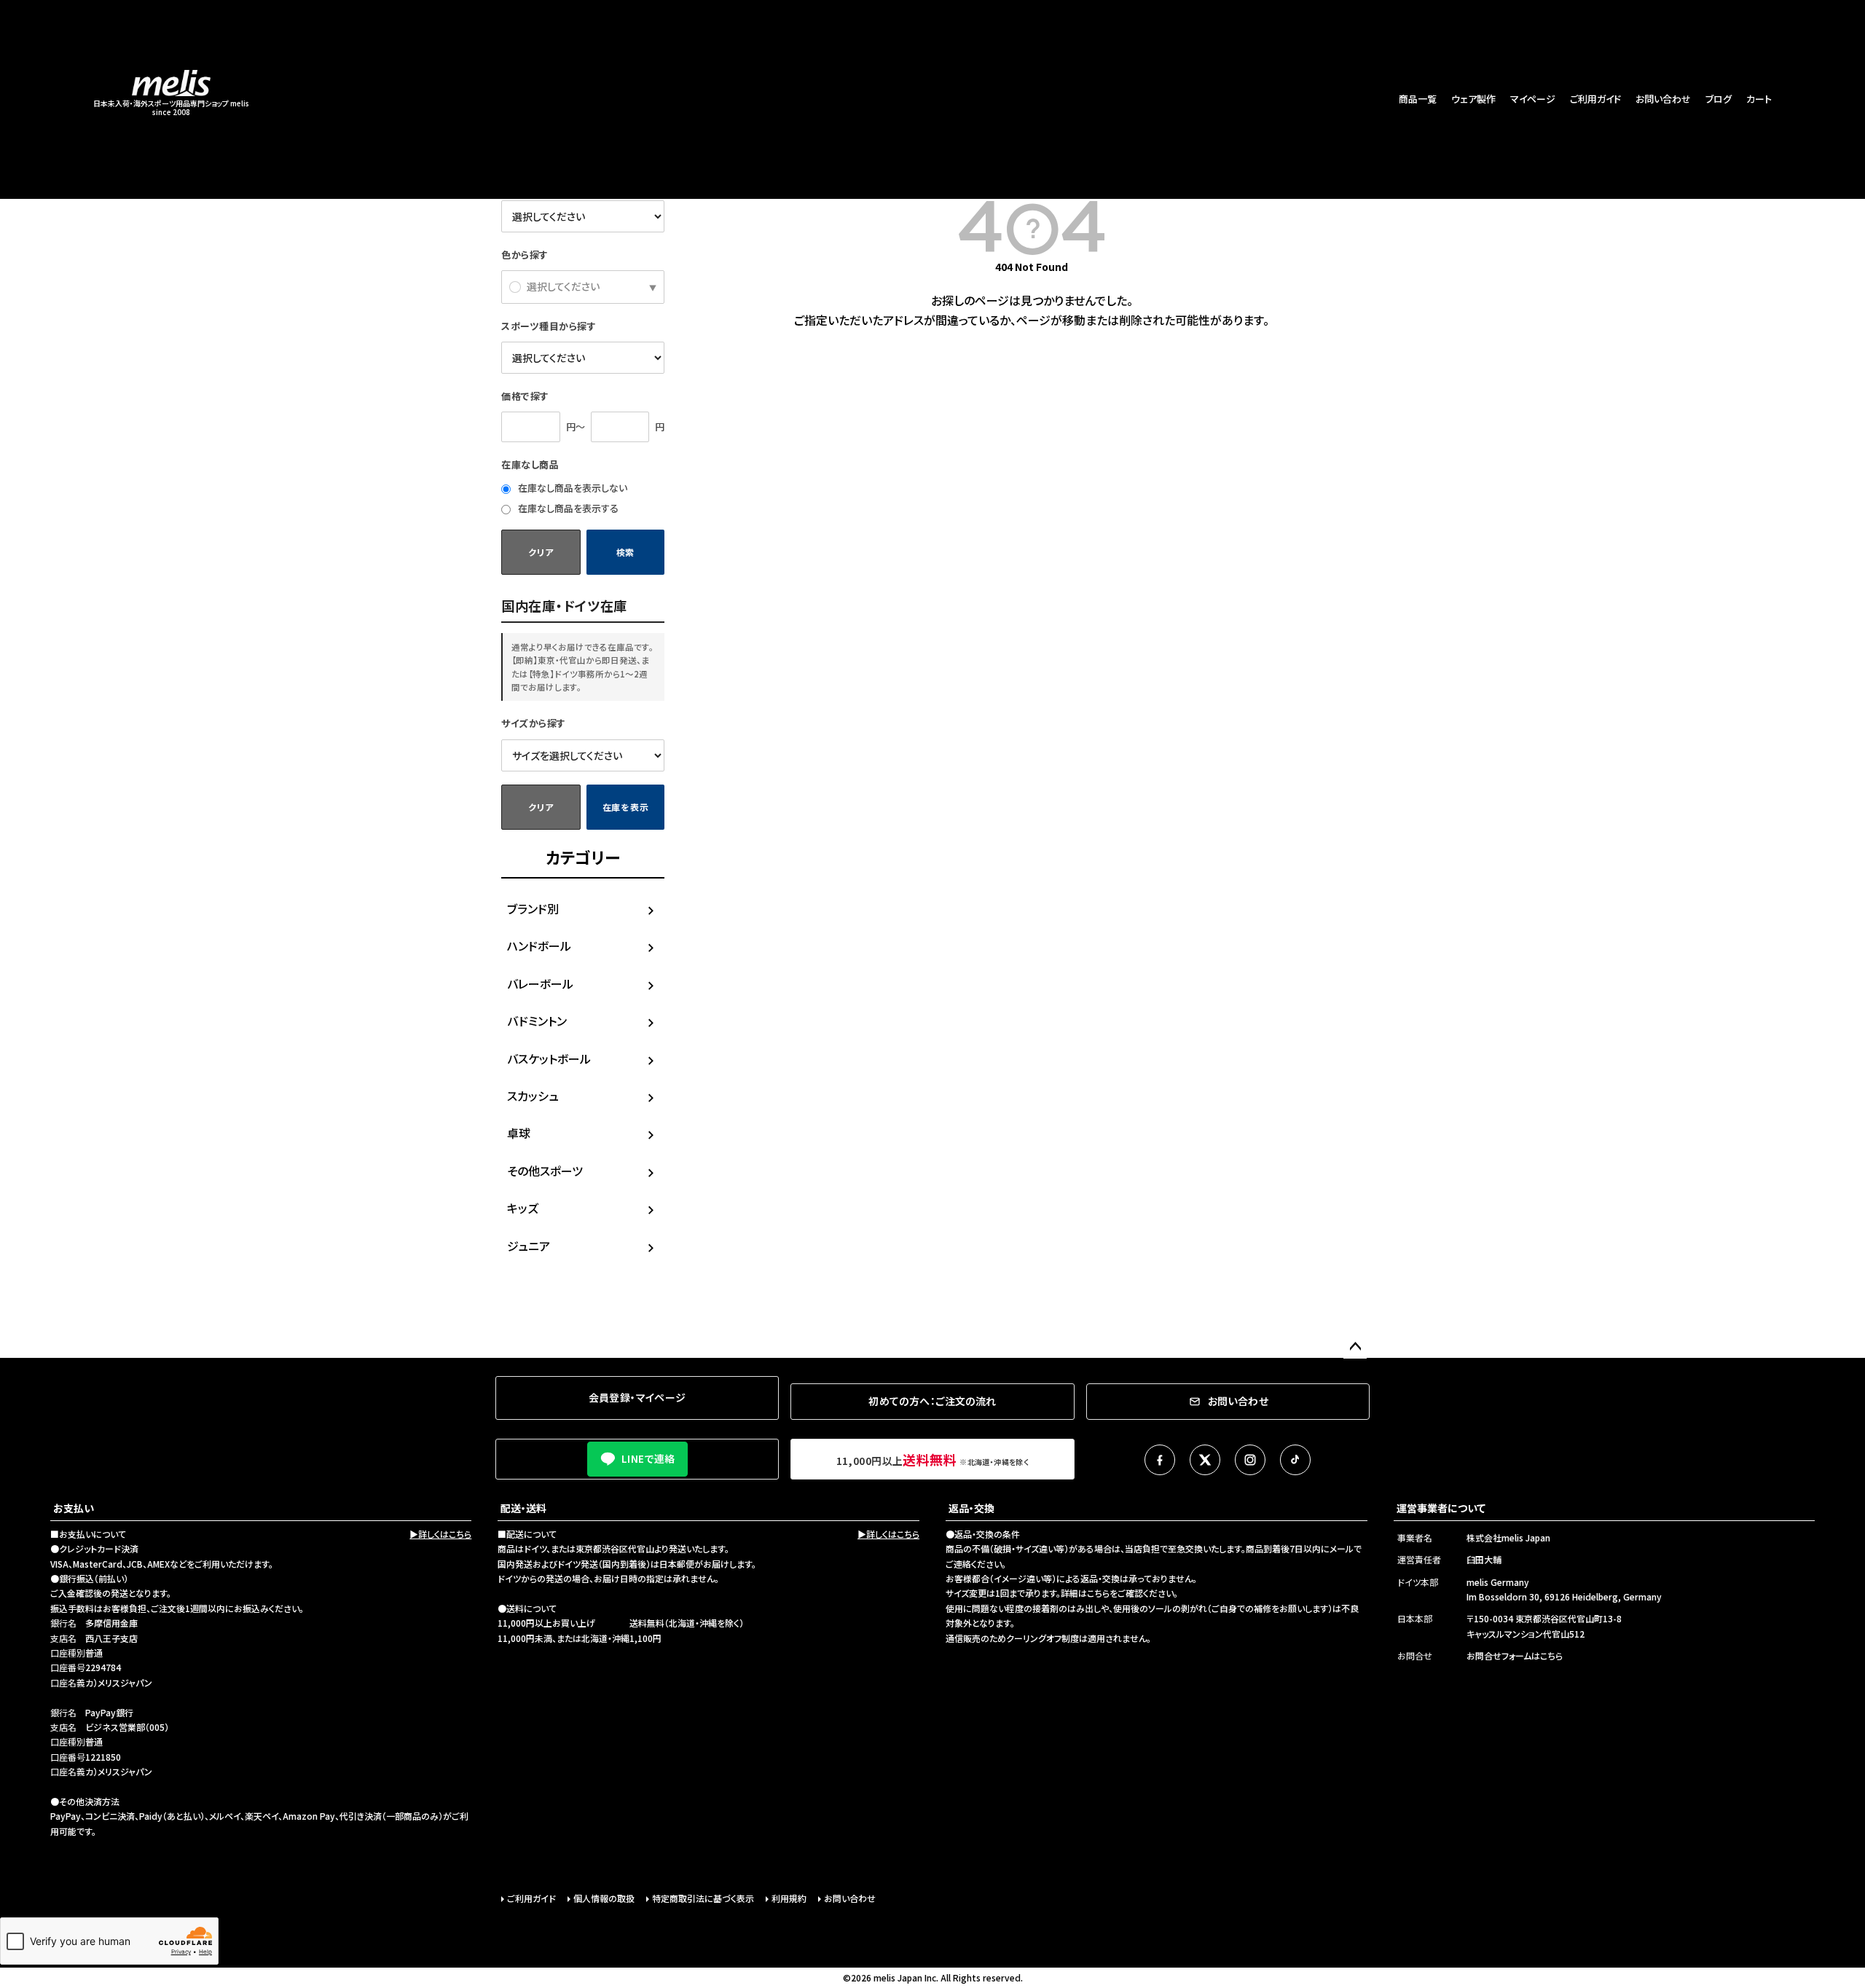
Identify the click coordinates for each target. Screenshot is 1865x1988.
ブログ (1719, 99)
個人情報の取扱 (604, 1898)
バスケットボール (549, 1058)
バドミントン (537, 1021)
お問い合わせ (1663, 99)
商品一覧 (1418, 99)
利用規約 (789, 1898)
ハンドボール (539, 946)
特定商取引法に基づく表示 (703, 1898)
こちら (1098, 1593)
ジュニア (529, 1246)
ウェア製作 (1473, 99)
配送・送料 (523, 1508)
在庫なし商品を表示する (567, 508)
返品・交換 (971, 1508)
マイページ (1533, 99)
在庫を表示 (626, 807)
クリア (541, 552)
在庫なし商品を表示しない (572, 488)
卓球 (519, 1133)
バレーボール (540, 983)
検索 (625, 552)
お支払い (74, 1508)
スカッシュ (533, 1096)
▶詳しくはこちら (440, 1534)
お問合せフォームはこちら (1515, 1655)
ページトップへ (1355, 1347)
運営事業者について (1441, 1508)
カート (1759, 99)
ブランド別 (533, 908)
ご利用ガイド (1595, 99)
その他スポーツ (545, 1171)
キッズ (523, 1208)
